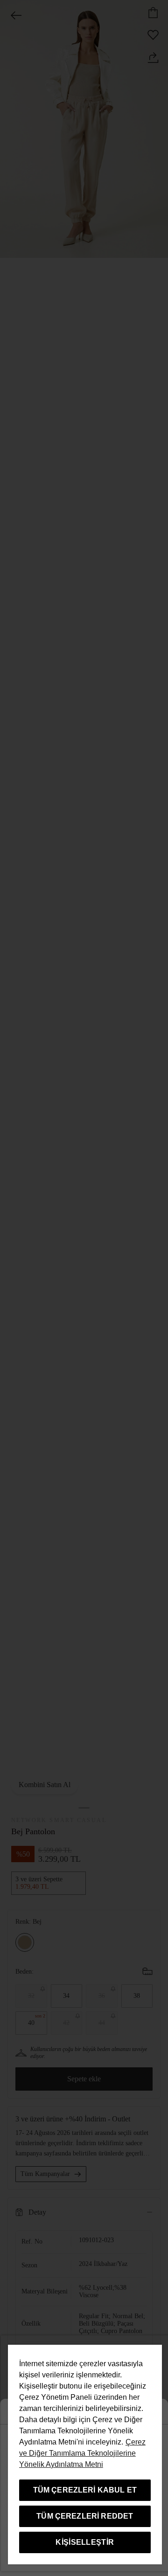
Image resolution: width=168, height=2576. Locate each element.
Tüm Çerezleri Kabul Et (85, 2490)
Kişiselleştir (85, 2542)
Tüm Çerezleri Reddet (85, 2516)
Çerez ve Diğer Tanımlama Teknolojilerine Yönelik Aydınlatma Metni (82, 2453)
